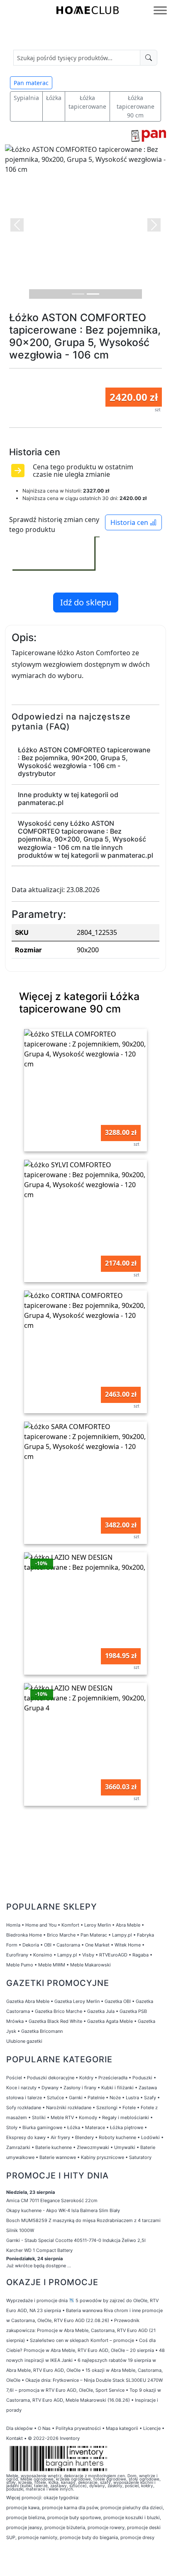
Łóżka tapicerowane (87, 102)
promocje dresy (137, 2537)
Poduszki (142, 2078)
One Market (97, 1945)
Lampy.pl (122, 1935)
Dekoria (31, 1945)
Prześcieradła (113, 2078)
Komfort (70, 1925)
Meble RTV (62, 2117)
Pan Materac (94, 1935)
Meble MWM (52, 1965)
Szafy (150, 2098)
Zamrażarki (18, 2147)
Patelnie (96, 2098)
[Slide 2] (93, 294)
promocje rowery (106, 2527)
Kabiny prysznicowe (103, 2157)
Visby (88, 1955)
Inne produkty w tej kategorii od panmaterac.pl (68, 799)
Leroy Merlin (98, 1925)
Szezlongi (107, 2108)
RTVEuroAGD (113, 1955)
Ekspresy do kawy (26, 2137)
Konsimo (43, 1955)
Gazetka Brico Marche (59, 2011)
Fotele (129, 2108)
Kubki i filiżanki (117, 2088)
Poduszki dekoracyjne (51, 2078)
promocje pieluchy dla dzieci (132, 2508)
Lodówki (150, 2137)
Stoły (12, 2127)
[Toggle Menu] (160, 10)
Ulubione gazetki (24, 2041)
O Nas (44, 2428)
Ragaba (140, 1955)
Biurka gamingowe (42, 2127)
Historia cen (130, 522)
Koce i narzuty (21, 2088)
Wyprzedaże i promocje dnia (37, 2300)
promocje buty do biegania (89, 2537)
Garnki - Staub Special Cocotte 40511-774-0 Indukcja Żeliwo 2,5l (76, 2240)
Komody (88, 2117)
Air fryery (60, 2137)
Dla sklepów (20, 2428)
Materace (95, 2127)
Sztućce (55, 2098)
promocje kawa (23, 2508)
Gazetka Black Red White (55, 2021)
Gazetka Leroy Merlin (77, 2001)
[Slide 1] (78, 294)
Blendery (84, 2137)
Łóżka (54, 98)
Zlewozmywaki (93, 2147)
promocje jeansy (24, 2527)
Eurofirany (17, 1955)
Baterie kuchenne (54, 2147)
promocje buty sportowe (74, 2517)
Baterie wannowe (58, 2157)
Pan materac (31, 83)
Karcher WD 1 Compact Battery (39, 2250)
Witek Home (128, 1945)
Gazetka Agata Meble (110, 2021)
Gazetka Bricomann (42, 2031)
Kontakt (15, 2438)
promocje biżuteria (65, 2527)
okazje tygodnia (61, 2498)
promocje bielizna (26, 2517)
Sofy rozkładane (24, 2108)
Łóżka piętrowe (127, 2127)
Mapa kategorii (122, 2428)
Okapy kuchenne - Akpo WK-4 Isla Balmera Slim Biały (63, 2210)
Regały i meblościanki (126, 2117)
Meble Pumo (20, 1965)
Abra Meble (128, 1925)
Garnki (76, 2098)
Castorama (68, 1945)
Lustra (132, 2098)
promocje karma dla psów (70, 2508)
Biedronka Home (24, 1935)
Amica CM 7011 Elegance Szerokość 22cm (52, 2200)
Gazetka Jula (101, 2011)
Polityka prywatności (78, 2428)
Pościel (14, 2078)
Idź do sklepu (86, 602)
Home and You (41, 1925)
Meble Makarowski (90, 1965)
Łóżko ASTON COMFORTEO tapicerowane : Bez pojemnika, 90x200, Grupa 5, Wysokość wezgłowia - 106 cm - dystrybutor (84, 762)
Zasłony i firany (80, 2088)
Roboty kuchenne (117, 2137)
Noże (115, 2098)
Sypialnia (26, 98)
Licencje (153, 2428)
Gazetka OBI (118, 2001)
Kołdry (86, 2078)
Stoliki (39, 2117)
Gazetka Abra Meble (28, 2001)
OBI (48, 1945)
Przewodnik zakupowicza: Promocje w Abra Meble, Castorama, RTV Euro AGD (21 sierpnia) (81, 2330)
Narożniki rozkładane (69, 2108)
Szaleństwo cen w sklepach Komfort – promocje (82, 2340)
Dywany (50, 2088)
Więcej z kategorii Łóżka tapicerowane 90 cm (79, 1003)
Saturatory (140, 2157)
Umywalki (125, 2147)
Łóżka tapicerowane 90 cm (136, 106)
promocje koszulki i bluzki (132, 2517)
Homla (13, 1925)
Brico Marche (61, 1935)
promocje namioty (38, 2537)
